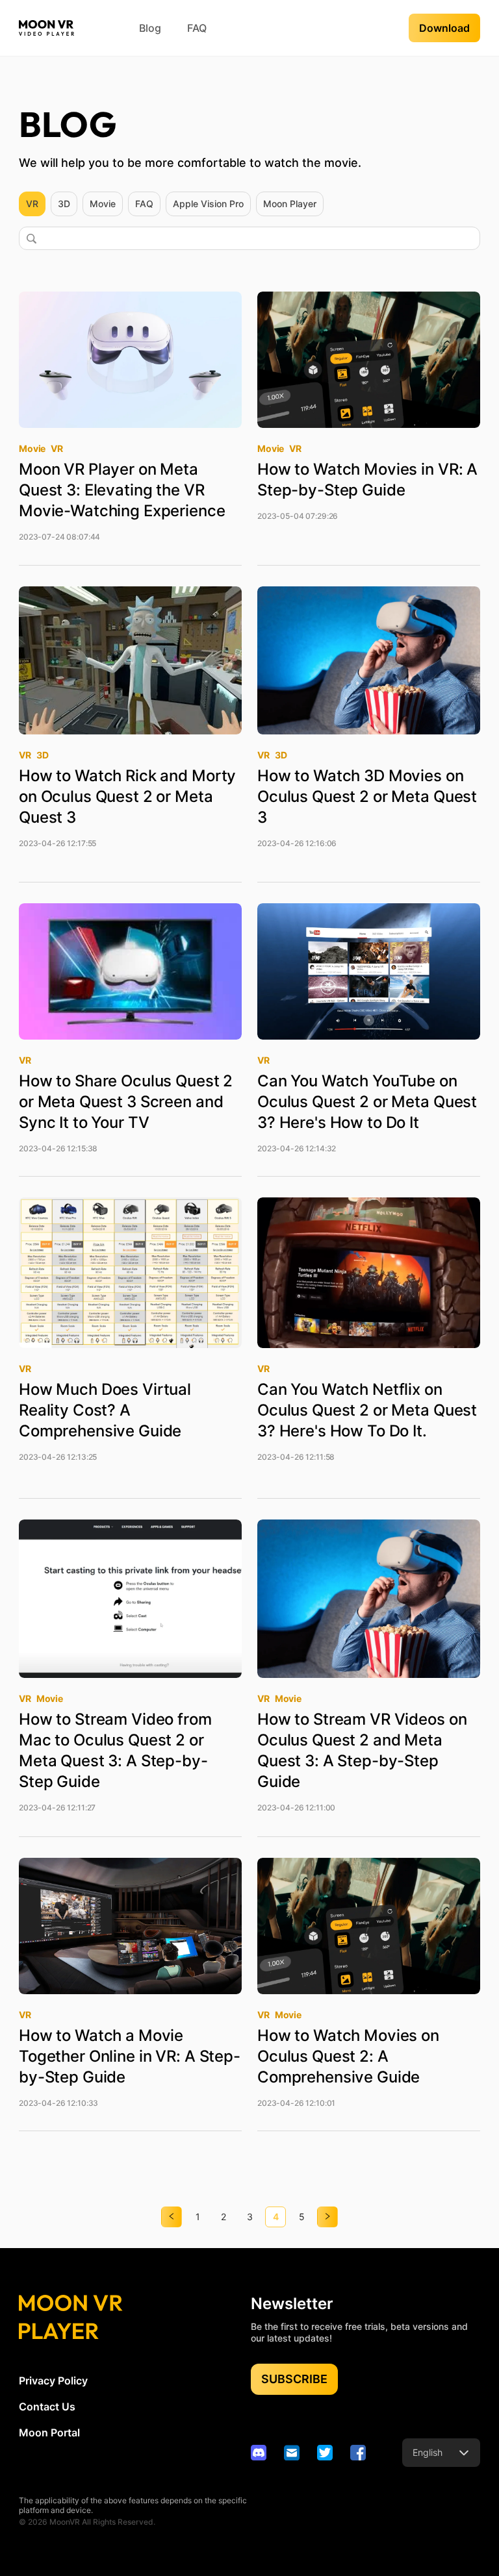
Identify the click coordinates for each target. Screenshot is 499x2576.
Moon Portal (49, 2432)
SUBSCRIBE (294, 2379)
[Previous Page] (172, 2217)
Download (444, 28)
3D (64, 204)
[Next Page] (327, 2217)
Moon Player (290, 204)
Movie (103, 204)
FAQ (197, 28)
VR (32, 204)
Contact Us (47, 2407)
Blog (150, 28)
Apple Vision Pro (208, 204)
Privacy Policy (53, 2381)
